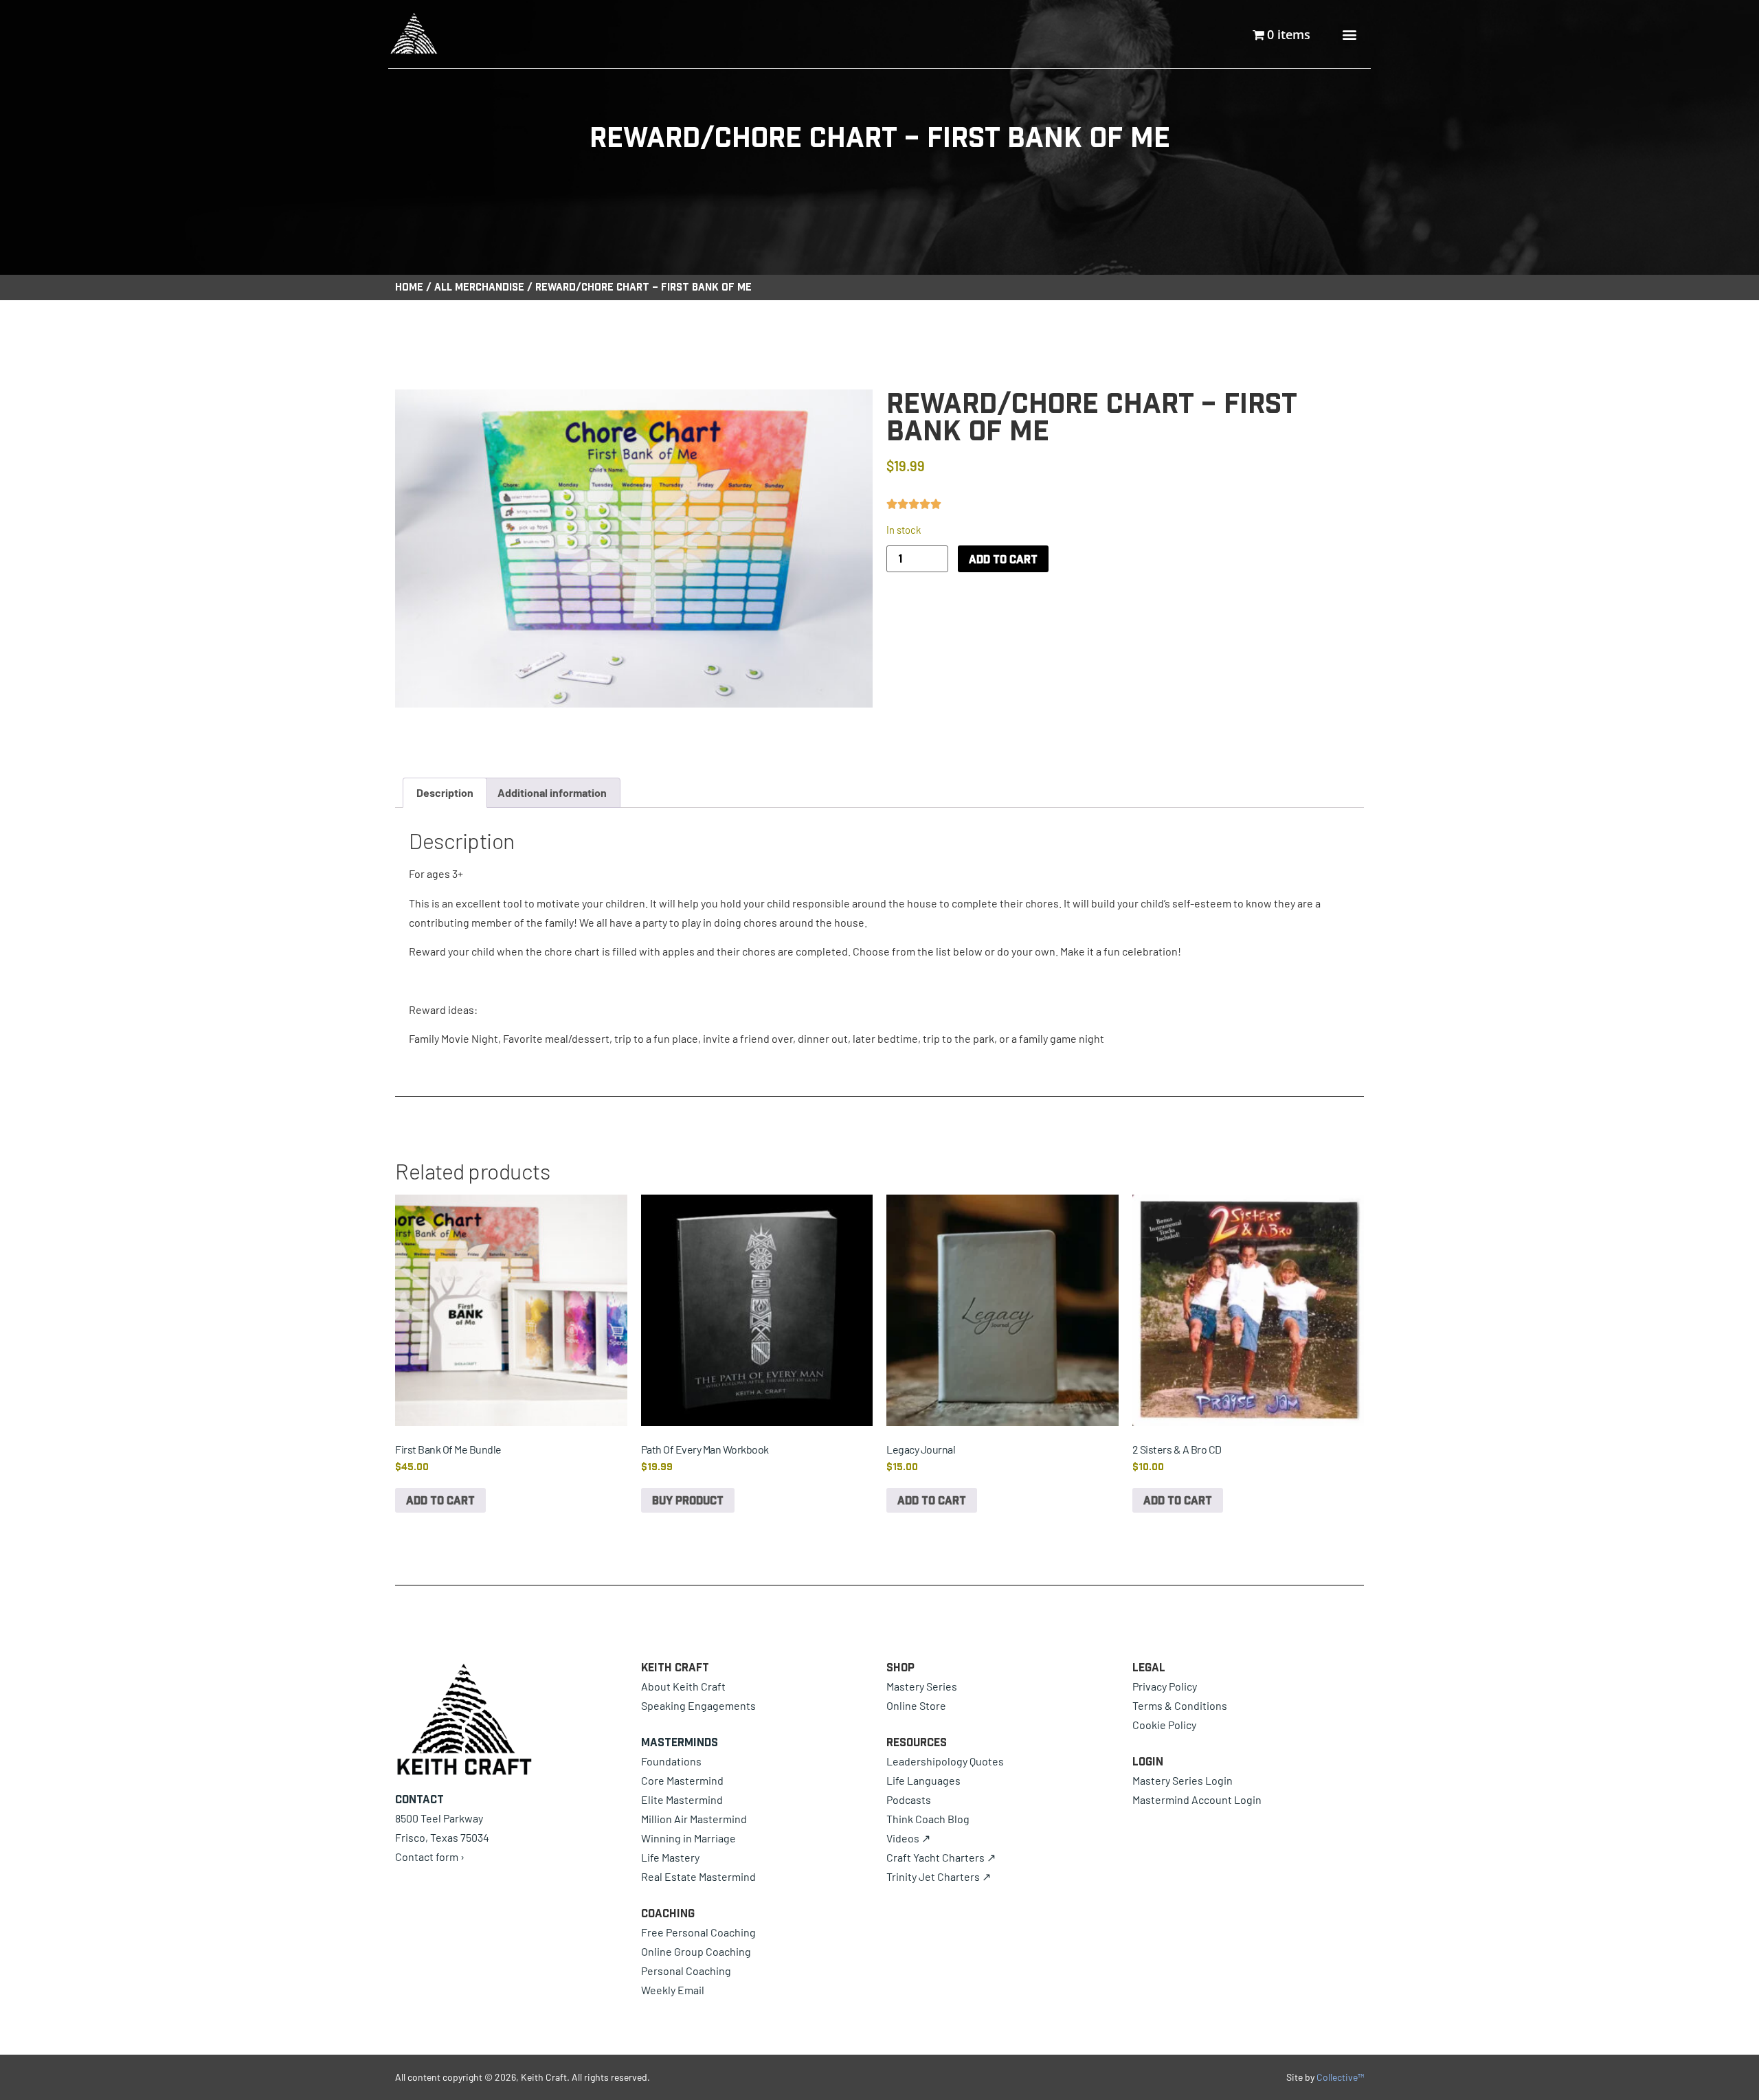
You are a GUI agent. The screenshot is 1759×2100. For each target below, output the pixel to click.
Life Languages (923, 1780)
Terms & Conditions (1180, 1705)
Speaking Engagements (698, 1705)
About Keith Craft (683, 1686)
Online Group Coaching (696, 1951)
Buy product (688, 1500)
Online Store (916, 1705)
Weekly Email (673, 1990)
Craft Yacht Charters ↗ (941, 1857)
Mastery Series (922, 1686)
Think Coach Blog (928, 1819)
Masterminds (680, 1742)
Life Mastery (670, 1857)
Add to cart (1003, 559)
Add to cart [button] (440, 1500)
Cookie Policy (1164, 1725)
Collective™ (1340, 2077)
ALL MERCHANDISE (479, 287)
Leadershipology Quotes (945, 1761)
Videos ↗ (908, 1838)
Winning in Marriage (688, 1838)
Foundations (671, 1761)
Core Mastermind (682, 1780)
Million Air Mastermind (694, 1819)
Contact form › (430, 1856)
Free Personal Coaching (698, 1932)
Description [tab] (445, 792)
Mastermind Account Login (1197, 1799)
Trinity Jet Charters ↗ (939, 1876)
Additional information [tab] (552, 792)
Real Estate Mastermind (698, 1876)
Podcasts (909, 1799)
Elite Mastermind (682, 1799)
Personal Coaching (686, 1971)
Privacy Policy (1165, 1686)
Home (409, 287)
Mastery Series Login (1183, 1780)
